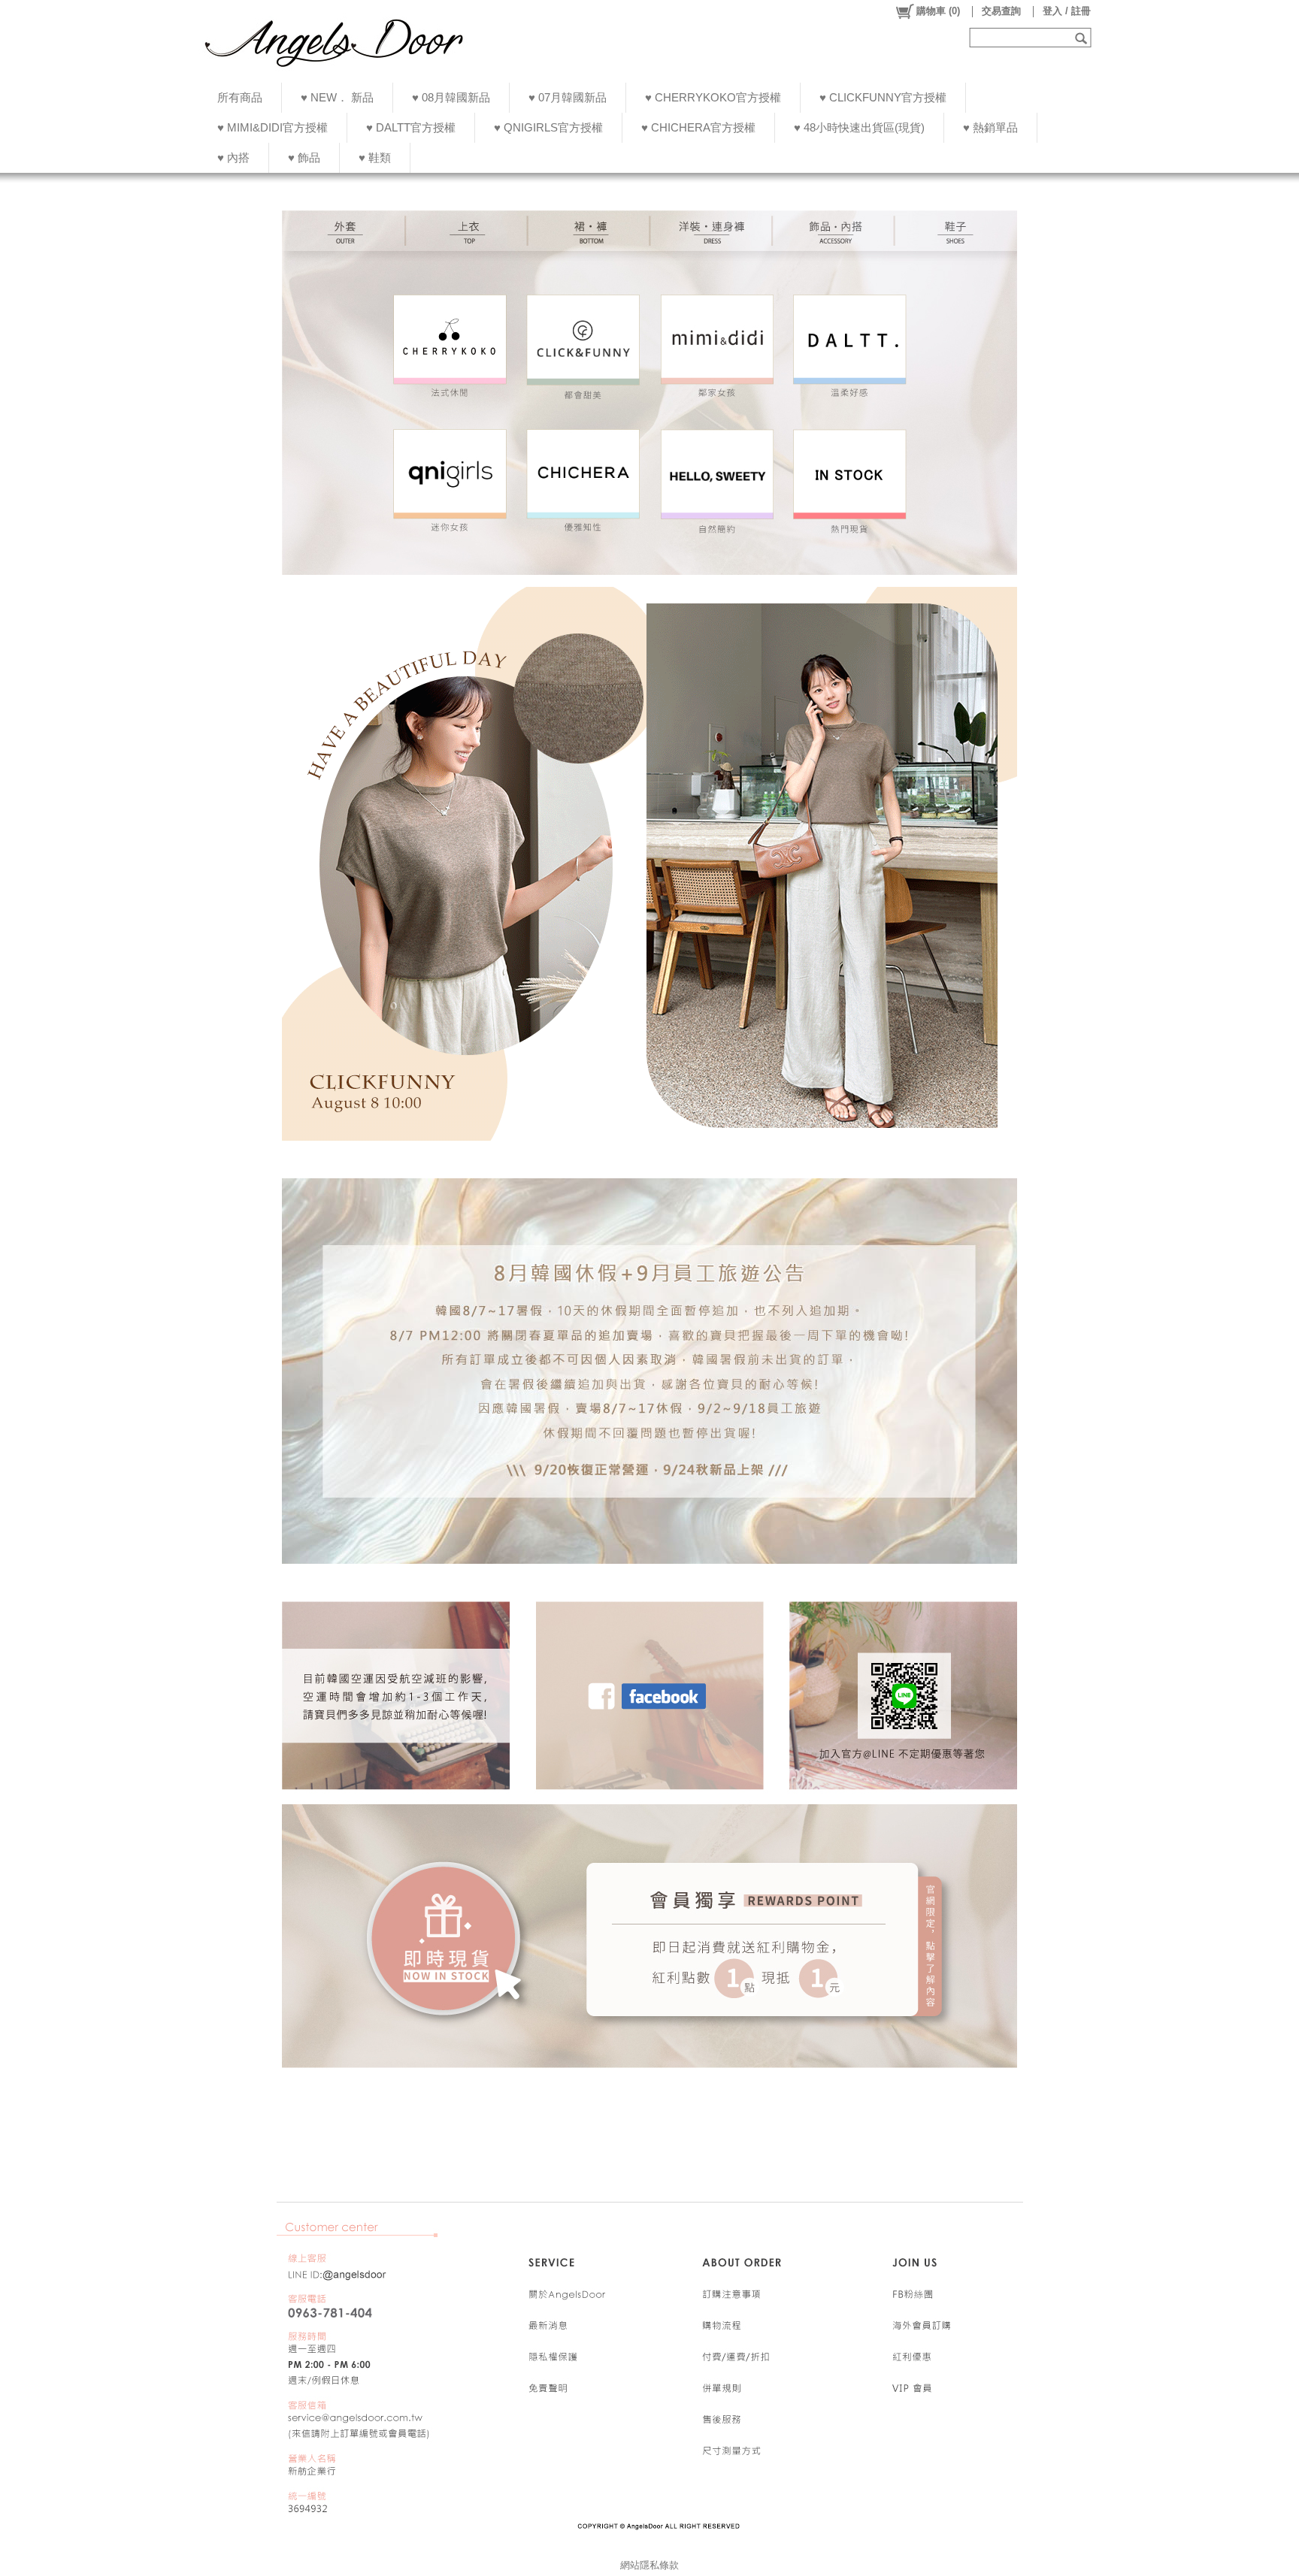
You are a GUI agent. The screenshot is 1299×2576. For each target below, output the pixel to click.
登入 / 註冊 (1067, 11)
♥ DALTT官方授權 (411, 127)
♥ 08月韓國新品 (451, 97)
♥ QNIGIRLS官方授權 (548, 127)
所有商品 (240, 97)
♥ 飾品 (304, 157)
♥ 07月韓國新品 (568, 97)
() (938, 11)
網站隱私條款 (649, 2565)
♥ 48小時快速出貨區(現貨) (859, 127)
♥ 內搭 (233, 157)
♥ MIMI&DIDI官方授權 (273, 127)
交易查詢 (1001, 11)
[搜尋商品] (1083, 38)
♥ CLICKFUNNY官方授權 (883, 97)
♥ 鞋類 (375, 157)
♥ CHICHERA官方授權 (698, 127)
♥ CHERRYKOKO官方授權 (713, 97)
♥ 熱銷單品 (990, 127)
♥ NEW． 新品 (337, 97)
